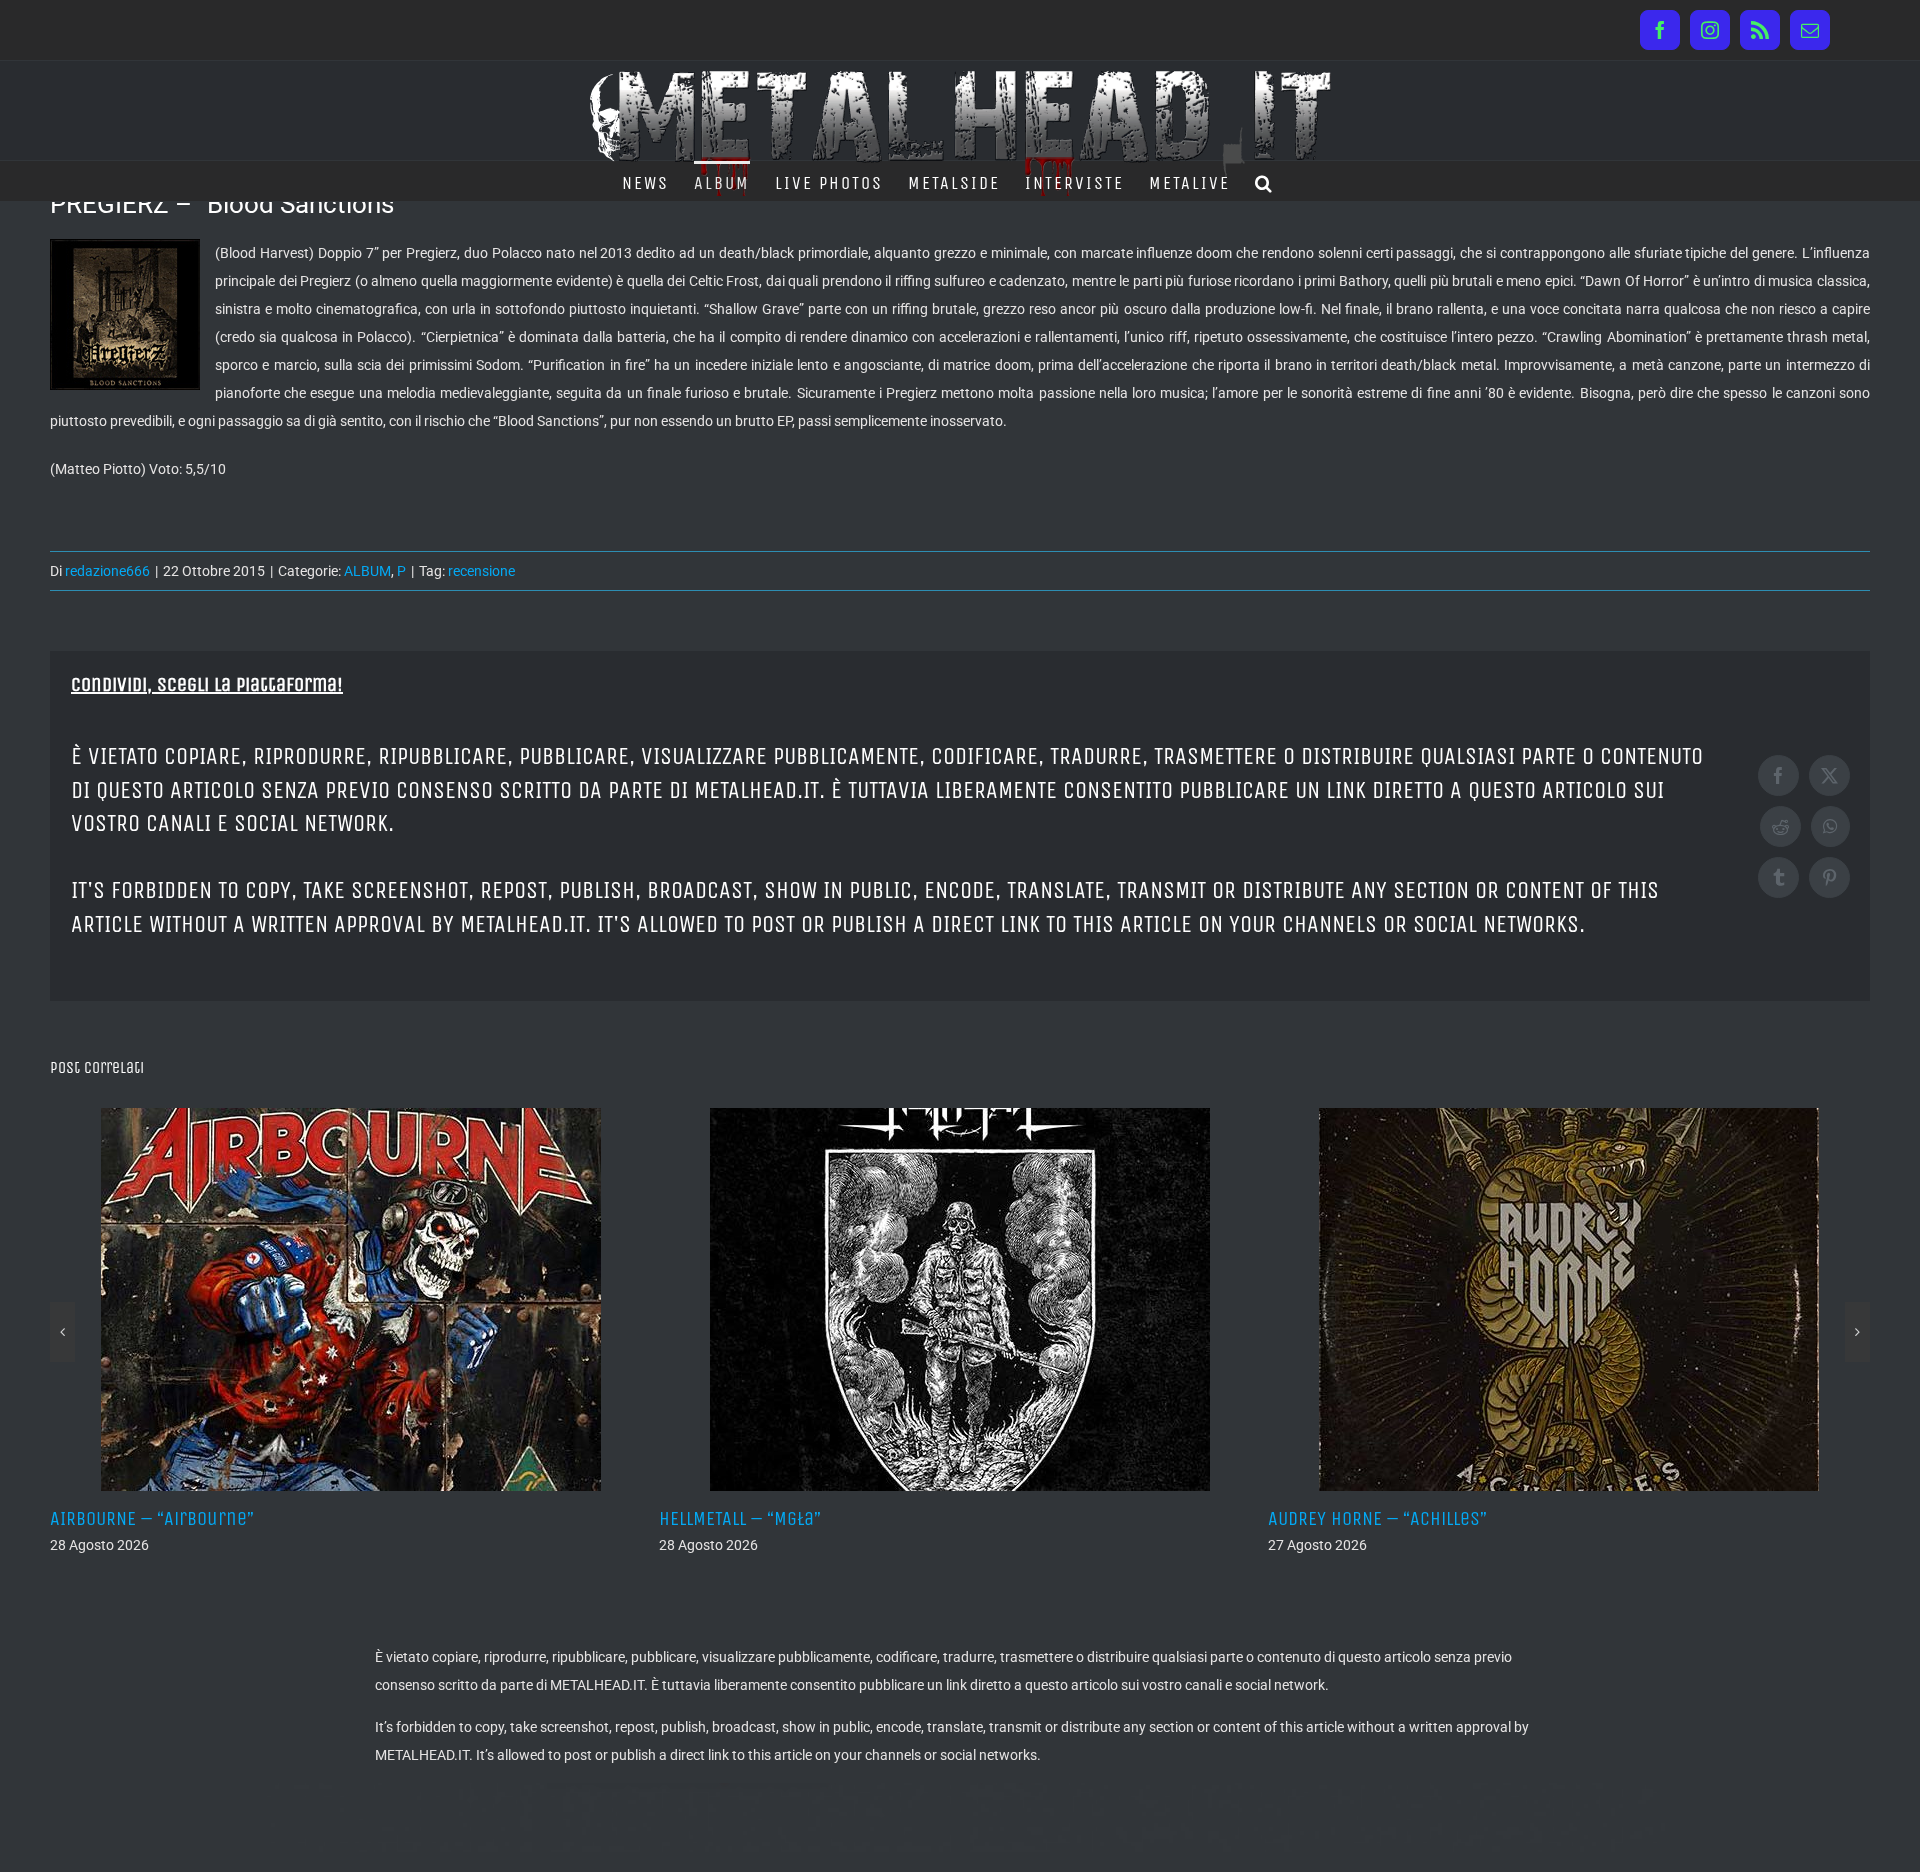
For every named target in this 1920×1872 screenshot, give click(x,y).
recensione (481, 571)
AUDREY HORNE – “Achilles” (1197, 1518)
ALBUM (367, 571)
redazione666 (107, 571)
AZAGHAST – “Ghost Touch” (1805, 1518)
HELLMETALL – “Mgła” (560, 1518)
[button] (1264, 181)
